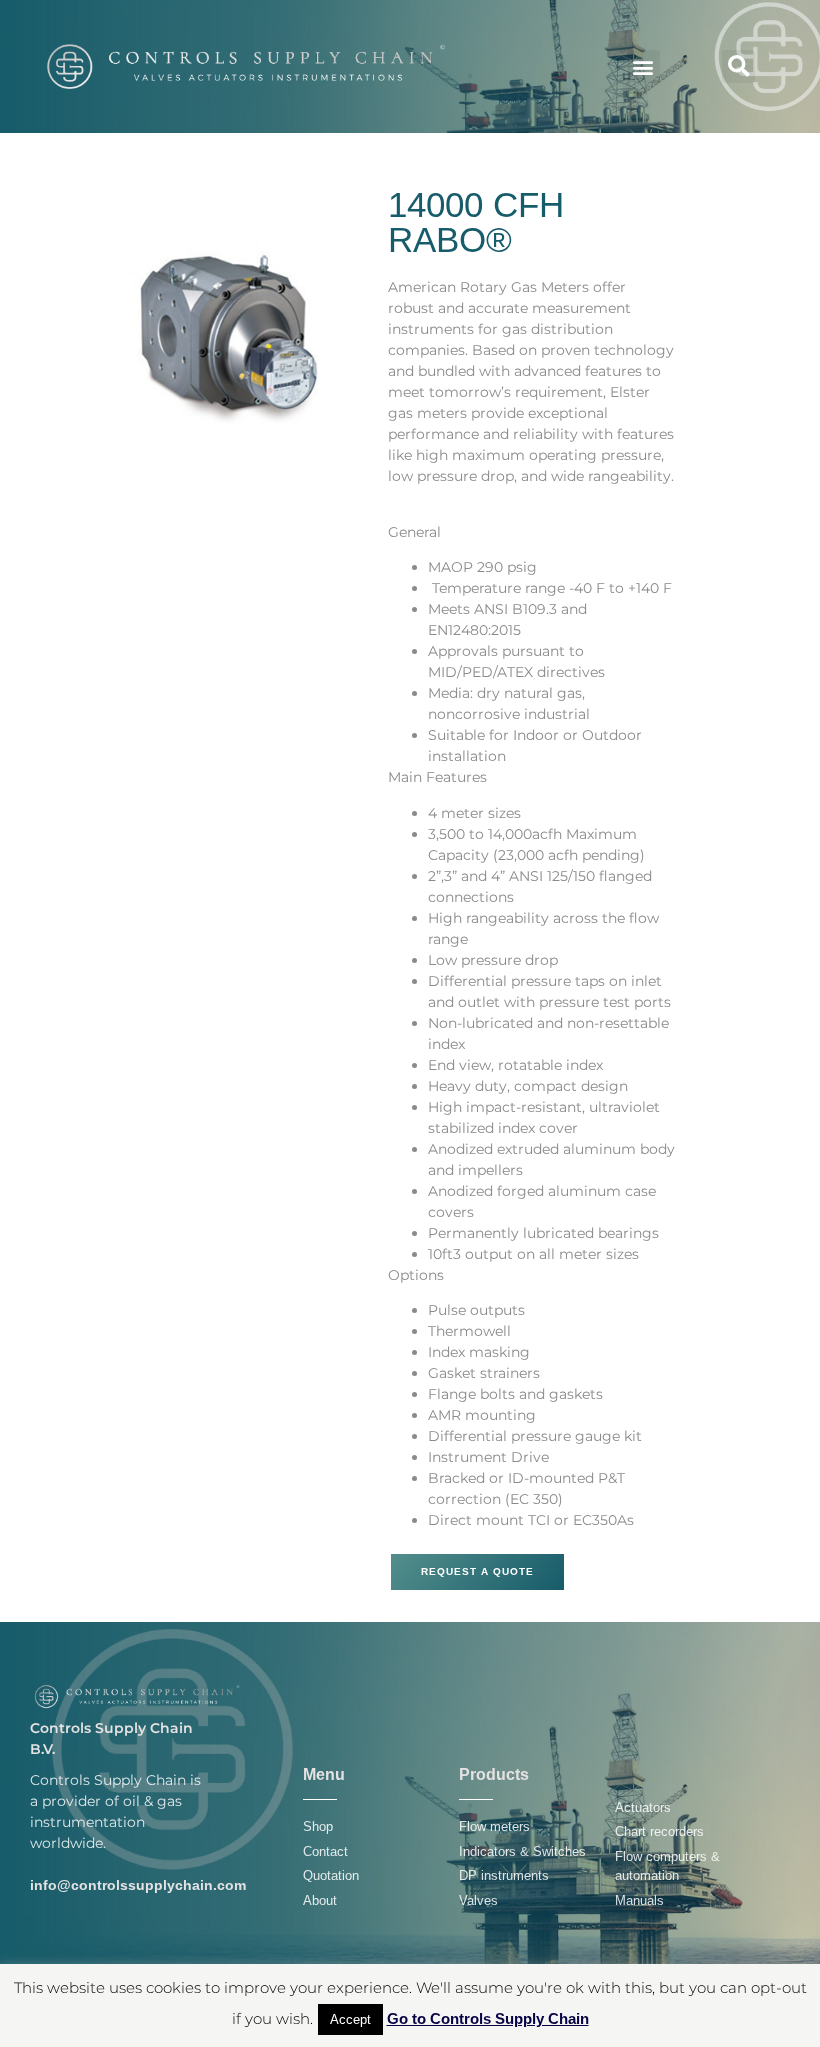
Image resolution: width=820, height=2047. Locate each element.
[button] (643, 66)
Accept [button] (350, 2019)
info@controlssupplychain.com (138, 1885)
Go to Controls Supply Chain (488, 2018)
